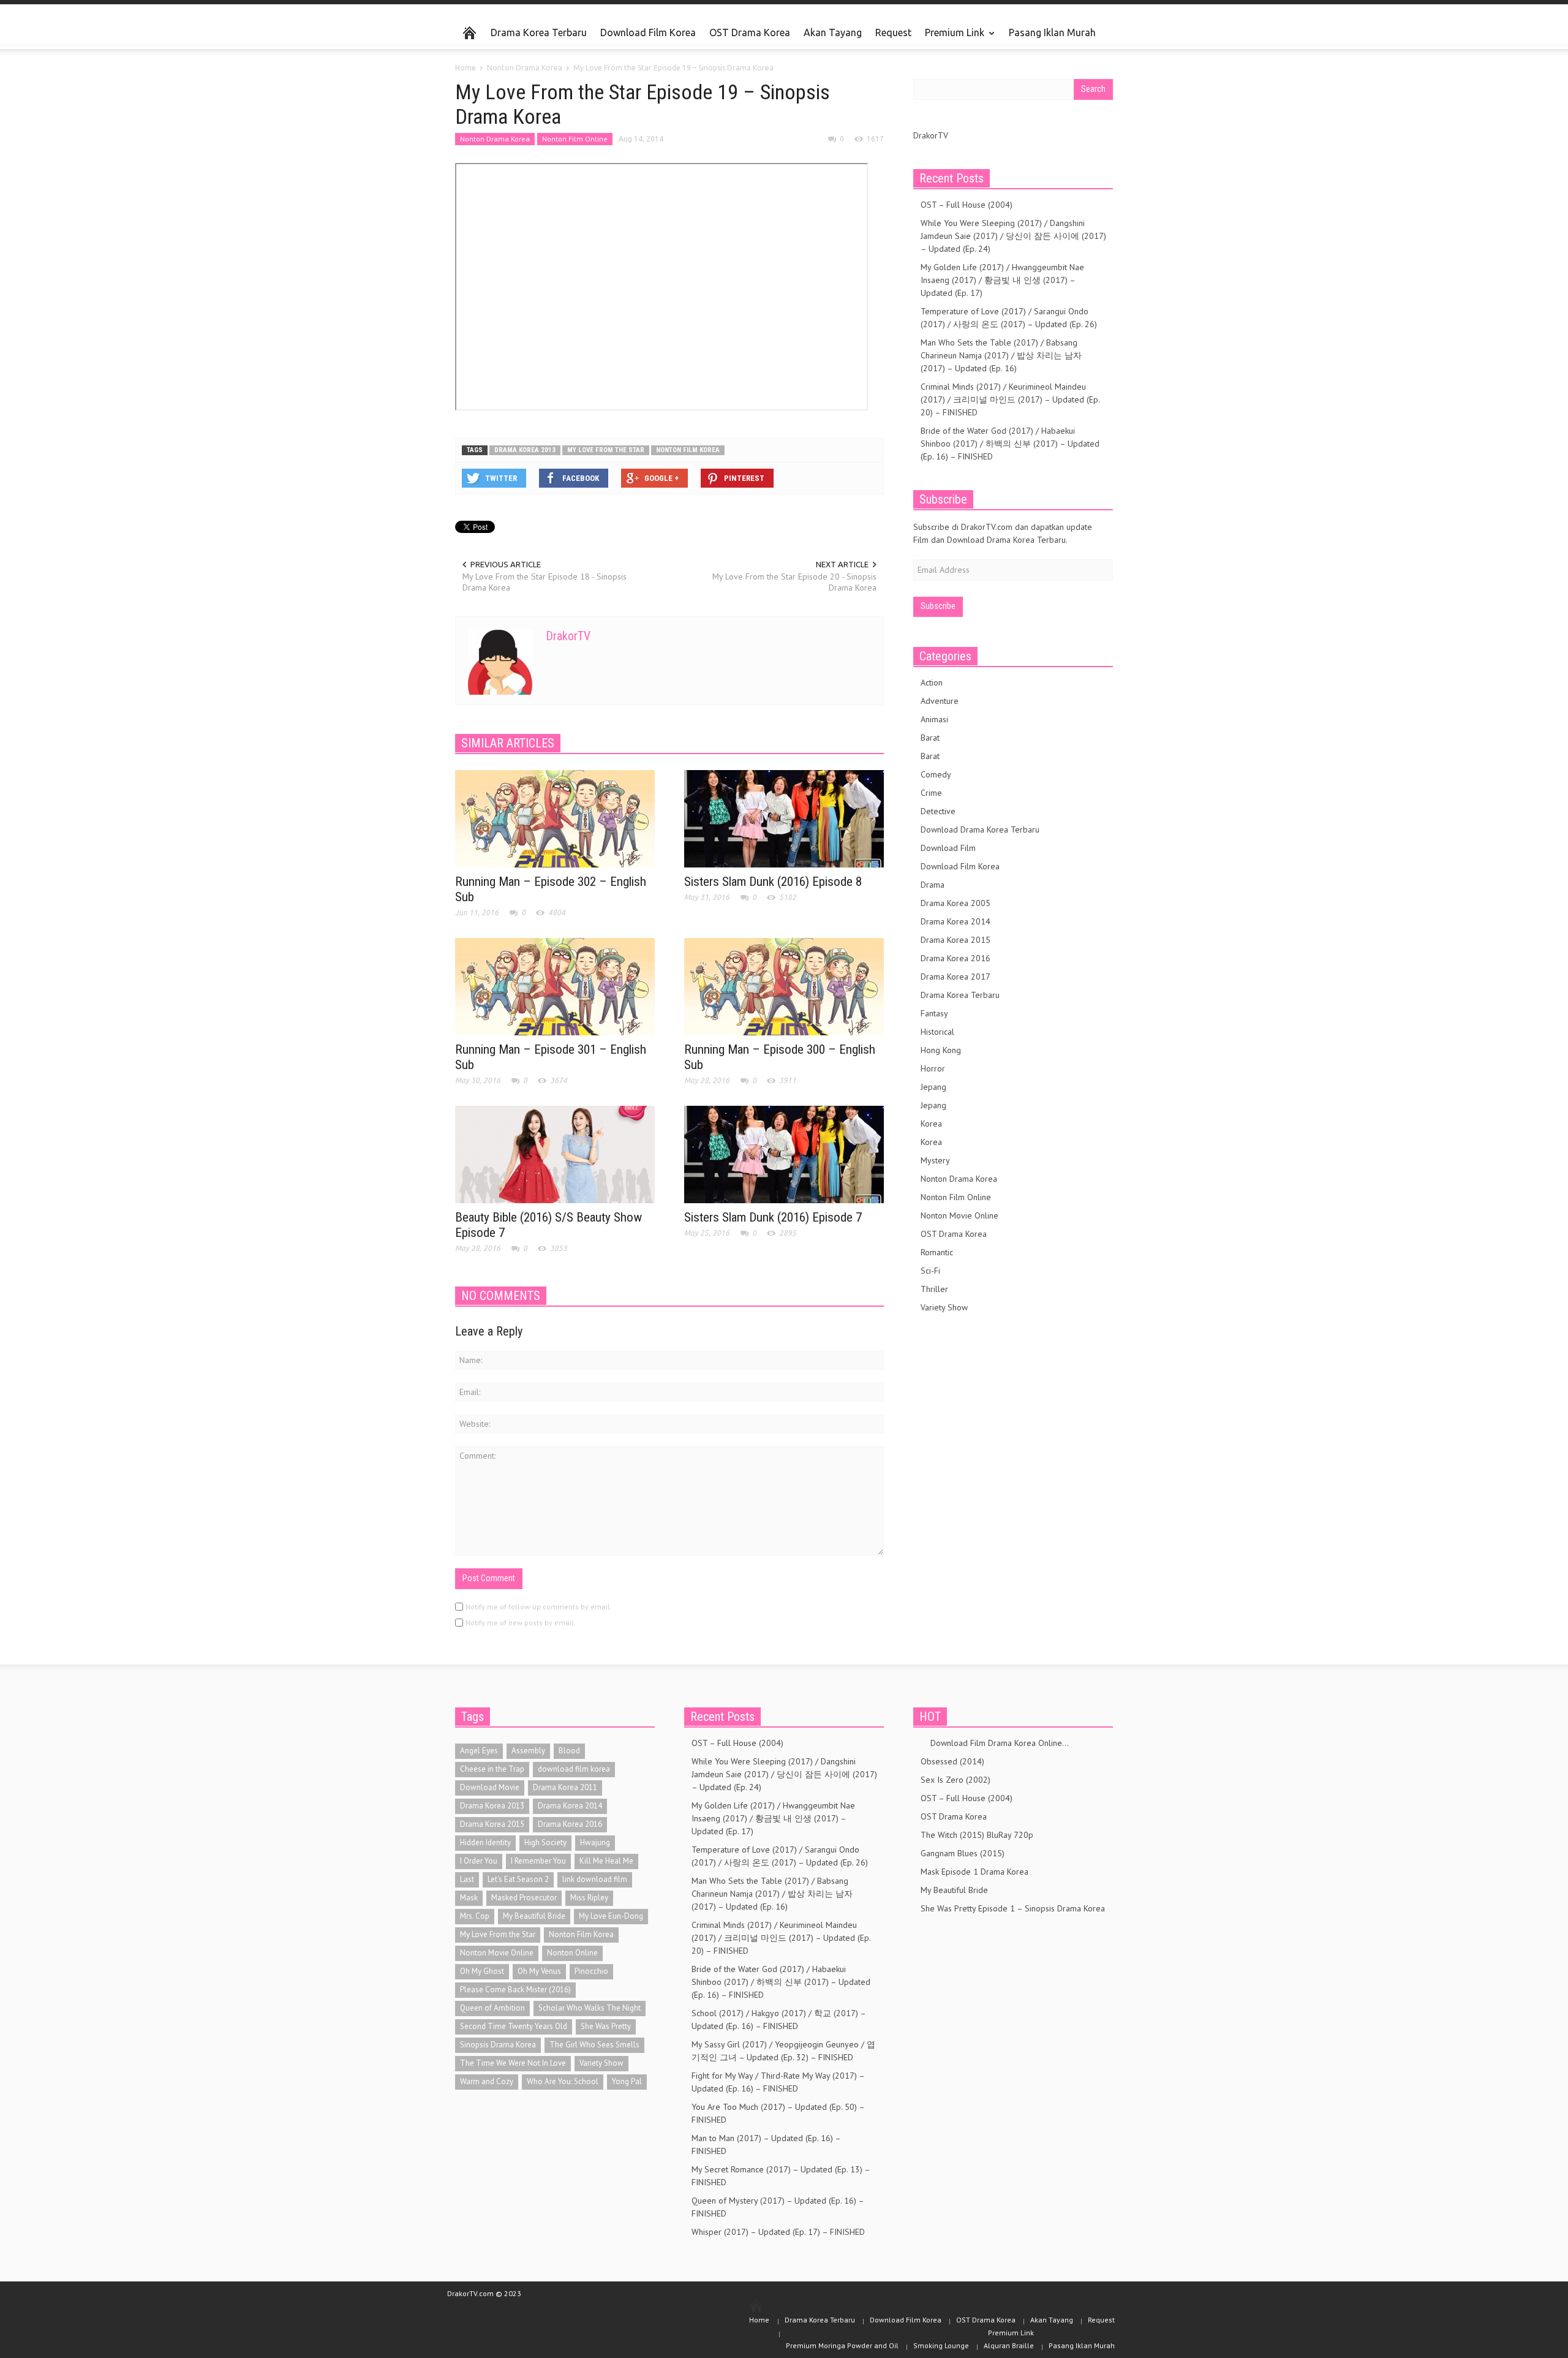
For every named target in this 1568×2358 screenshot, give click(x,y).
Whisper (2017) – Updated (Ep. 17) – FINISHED (778, 2232)
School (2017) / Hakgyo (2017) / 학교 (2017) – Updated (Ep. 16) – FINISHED (778, 2020)
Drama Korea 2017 (956, 977)
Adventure (940, 701)
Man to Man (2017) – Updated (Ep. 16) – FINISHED (766, 2144)
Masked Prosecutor (524, 1898)
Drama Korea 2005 (956, 903)
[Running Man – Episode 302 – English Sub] (555, 818)
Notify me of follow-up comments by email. (539, 1607)
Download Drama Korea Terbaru (980, 829)
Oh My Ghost (482, 1971)
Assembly (528, 1751)
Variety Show (944, 1307)
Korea (931, 1124)
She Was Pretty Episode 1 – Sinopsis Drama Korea (1013, 1908)
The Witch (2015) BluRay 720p (977, 1835)
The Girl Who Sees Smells (594, 2045)
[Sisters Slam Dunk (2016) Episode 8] (784, 818)
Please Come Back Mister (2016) (515, 1990)
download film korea (574, 1769)
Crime (931, 793)
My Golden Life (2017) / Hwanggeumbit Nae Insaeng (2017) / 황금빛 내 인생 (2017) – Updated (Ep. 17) (1002, 280)
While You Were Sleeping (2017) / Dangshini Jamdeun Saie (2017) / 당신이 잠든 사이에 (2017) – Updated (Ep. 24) (1013, 236)
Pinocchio (591, 1971)
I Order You (479, 1861)
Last (467, 1879)
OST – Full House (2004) (967, 205)
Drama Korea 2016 (956, 958)
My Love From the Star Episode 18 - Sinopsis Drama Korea (545, 582)
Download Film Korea (648, 32)
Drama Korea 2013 (525, 450)
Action (932, 682)
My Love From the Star (606, 450)
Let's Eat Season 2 (518, 1879)
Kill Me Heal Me (606, 1861)
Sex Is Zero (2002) (956, 1780)
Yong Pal (627, 2081)
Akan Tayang (833, 32)
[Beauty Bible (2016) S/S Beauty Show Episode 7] (555, 1154)
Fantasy (934, 1013)
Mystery (935, 1160)
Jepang (933, 1087)
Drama (933, 885)
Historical (937, 1032)
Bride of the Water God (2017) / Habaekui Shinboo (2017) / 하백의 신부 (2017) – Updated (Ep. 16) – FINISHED (1010, 444)
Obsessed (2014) (952, 1761)
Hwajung (595, 1842)
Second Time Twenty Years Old (514, 2026)
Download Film (948, 848)
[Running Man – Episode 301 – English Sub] (555, 986)
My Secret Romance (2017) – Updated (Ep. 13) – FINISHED (781, 2176)
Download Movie (490, 1787)
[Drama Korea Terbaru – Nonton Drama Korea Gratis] (469, 33)
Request (893, 32)
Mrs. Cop (475, 1916)
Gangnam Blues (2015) (963, 1853)
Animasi (934, 719)
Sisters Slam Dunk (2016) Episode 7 (773, 1217)
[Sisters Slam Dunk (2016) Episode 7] (784, 1154)
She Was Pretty (606, 2026)
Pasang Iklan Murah (1052, 32)
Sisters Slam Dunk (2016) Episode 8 (773, 882)
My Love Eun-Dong (611, 1916)
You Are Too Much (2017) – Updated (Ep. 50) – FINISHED (778, 2113)
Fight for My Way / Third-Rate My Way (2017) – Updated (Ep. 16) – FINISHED (778, 2082)
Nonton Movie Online (959, 1215)
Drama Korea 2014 (956, 921)
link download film (595, 1879)
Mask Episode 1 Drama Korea (974, 1872)
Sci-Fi (930, 1271)
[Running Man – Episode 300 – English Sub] (784, 986)
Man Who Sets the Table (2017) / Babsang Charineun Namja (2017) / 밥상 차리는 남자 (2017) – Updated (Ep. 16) (1001, 355)
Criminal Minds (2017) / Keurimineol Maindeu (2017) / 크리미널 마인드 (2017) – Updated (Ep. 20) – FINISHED (1010, 399)
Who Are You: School (563, 2081)
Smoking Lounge (941, 2345)
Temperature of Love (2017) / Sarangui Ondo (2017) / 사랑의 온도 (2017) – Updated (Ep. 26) (1009, 318)
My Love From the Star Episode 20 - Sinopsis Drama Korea (794, 582)
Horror (933, 1068)
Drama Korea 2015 (956, 940)
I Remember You (538, 1861)
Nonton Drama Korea (495, 139)
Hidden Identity (485, 1842)
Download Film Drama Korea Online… (995, 1743)
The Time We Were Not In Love (513, 2063)
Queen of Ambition (492, 2008)
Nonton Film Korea (688, 450)
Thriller (934, 1289)
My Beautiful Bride (534, 1916)
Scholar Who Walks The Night (590, 2008)
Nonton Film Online (575, 139)
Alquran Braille (1009, 2345)
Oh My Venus (539, 1971)
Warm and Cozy (487, 2081)
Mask (469, 1898)
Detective (938, 811)
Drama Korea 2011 (565, 1787)
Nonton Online (572, 1953)
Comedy (936, 774)
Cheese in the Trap (492, 1769)
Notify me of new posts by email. (521, 1623)
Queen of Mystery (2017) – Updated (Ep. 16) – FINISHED (778, 2207)
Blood (569, 1751)
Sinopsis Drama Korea (498, 2045)
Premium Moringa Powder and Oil (842, 2345)
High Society (545, 1842)
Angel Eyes (479, 1751)
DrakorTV (568, 636)
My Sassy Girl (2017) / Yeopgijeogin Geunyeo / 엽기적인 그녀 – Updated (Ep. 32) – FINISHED (783, 2051)
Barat (930, 738)
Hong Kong (941, 1050)
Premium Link (951, 38)
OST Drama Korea (750, 32)
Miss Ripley (589, 1898)
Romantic (937, 1252)
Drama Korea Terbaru (539, 32)
